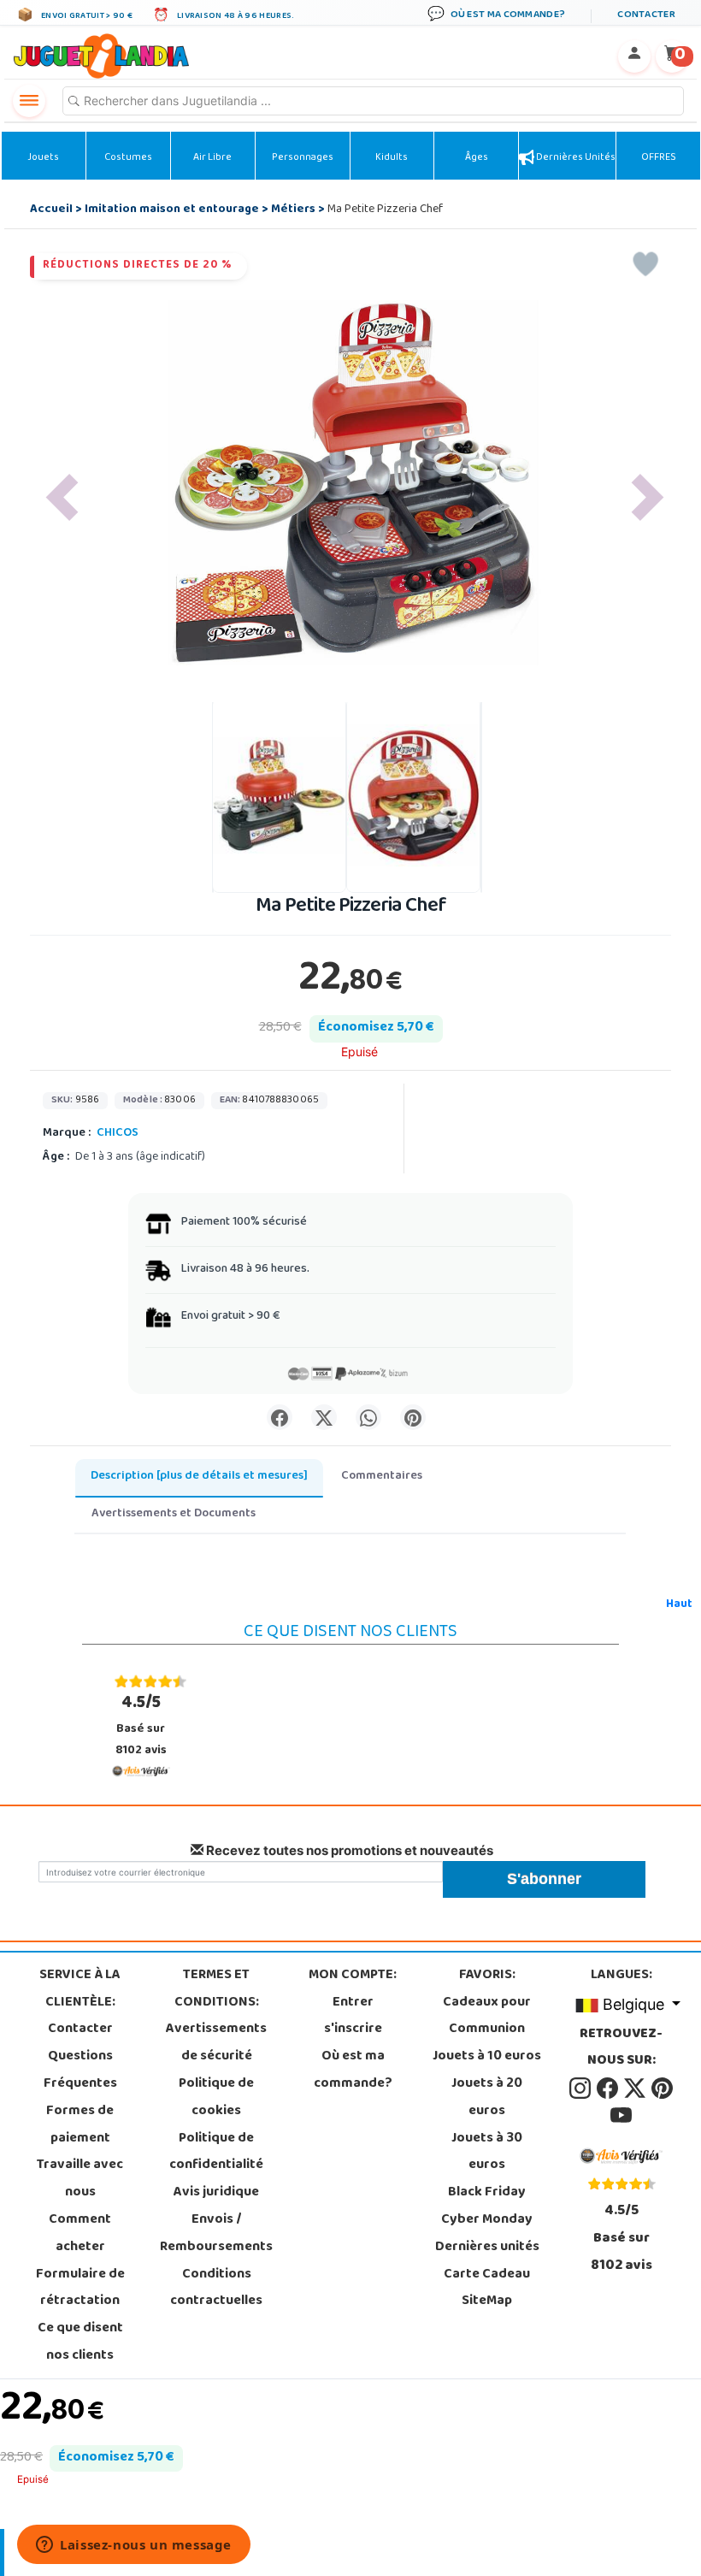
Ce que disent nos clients (80, 2343)
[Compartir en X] (324, 1417)
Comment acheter (80, 2234)
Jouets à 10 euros (487, 2057)
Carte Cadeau (487, 2275)
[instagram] (581, 2089)
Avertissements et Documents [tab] (174, 1514)
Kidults (392, 158)
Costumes (128, 158)
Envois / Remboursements (216, 2234)
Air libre (212, 158)
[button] (62, 497)
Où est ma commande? (353, 2071)
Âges (477, 158)
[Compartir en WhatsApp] (368, 1417)
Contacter (80, 2029)
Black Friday (487, 2193)
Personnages (303, 158)
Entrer (353, 2003)
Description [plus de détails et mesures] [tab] (199, 1477)
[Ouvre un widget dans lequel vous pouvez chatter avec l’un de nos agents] (134, 2546)
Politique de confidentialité (216, 2153)
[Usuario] (634, 56)
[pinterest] (662, 2089)
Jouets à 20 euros (487, 2098)
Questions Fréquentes (80, 2071)
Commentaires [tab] (382, 1477)
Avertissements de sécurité (216, 2043)
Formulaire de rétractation (80, 2289)
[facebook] (609, 2089)
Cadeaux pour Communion (487, 2017)
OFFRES (659, 158)
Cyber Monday (487, 2220)
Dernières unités (575, 158)
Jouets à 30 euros (487, 2153)
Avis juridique (216, 2193)
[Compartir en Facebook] (280, 1417)
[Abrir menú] (29, 101)
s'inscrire (353, 2029)
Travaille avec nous (80, 2179)
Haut (679, 1605)
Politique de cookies (216, 2098)
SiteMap (487, 2301)
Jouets (43, 158)
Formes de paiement (80, 2125)
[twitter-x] (636, 2089)
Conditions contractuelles (216, 2289)
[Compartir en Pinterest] (413, 1417)
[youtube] (621, 2116)
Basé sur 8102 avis (141, 1725)
